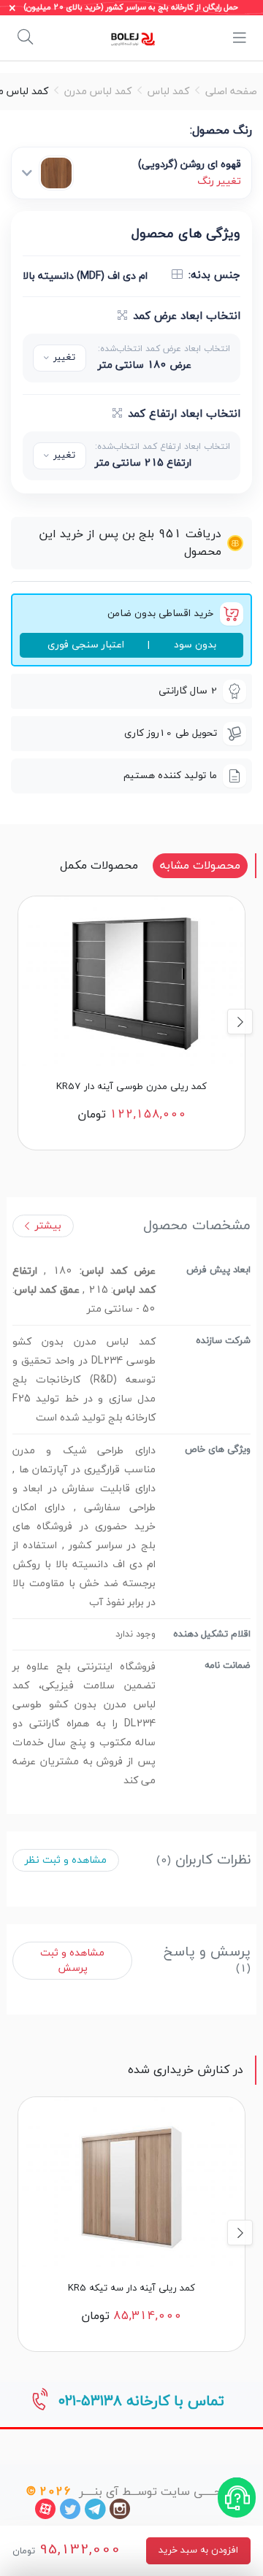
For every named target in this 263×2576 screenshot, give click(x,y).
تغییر (64, 358)
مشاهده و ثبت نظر (66, 1860)
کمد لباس (168, 92)
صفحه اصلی (231, 92)
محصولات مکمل (99, 866)
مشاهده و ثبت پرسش (72, 1961)
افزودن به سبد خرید (198, 2550)
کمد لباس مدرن (98, 92)
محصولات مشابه (200, 866)
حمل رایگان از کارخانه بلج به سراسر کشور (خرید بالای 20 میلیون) (132, 8)
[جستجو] (25, 38)
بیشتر (48, 1226)
